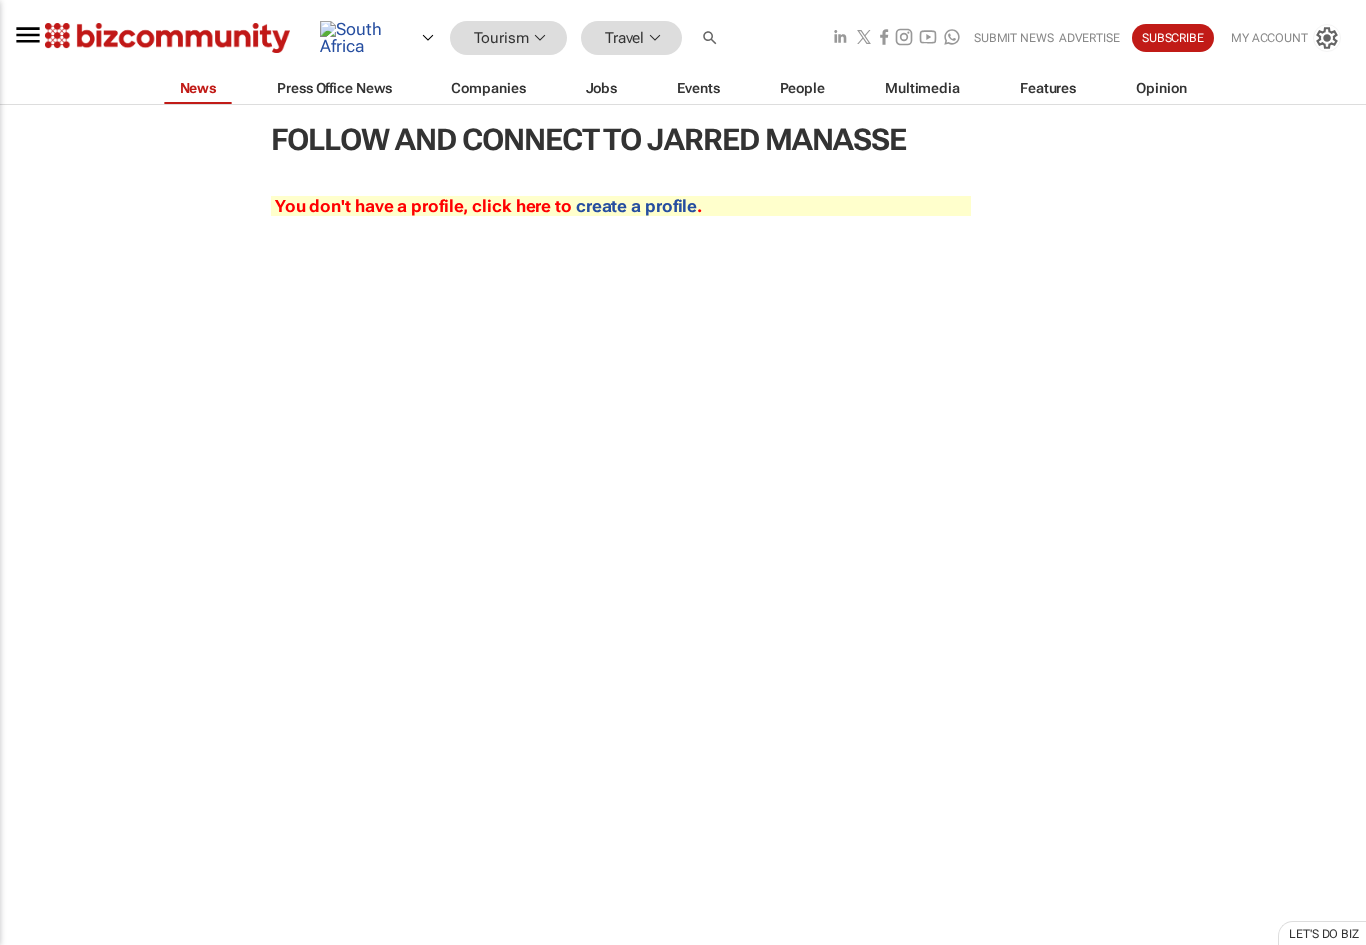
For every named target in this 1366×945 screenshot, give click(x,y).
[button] (712, 38)
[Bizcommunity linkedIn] (840, 38)
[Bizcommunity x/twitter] (864, 38)
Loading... (38, 935)
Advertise (1089, 38)
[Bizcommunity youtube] (928, 38)
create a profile (636, 206)
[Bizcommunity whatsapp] (952, 38)
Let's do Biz (1324, 934)
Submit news (1014, 38)
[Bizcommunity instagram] (904, 38)
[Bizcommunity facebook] (884, 38)
